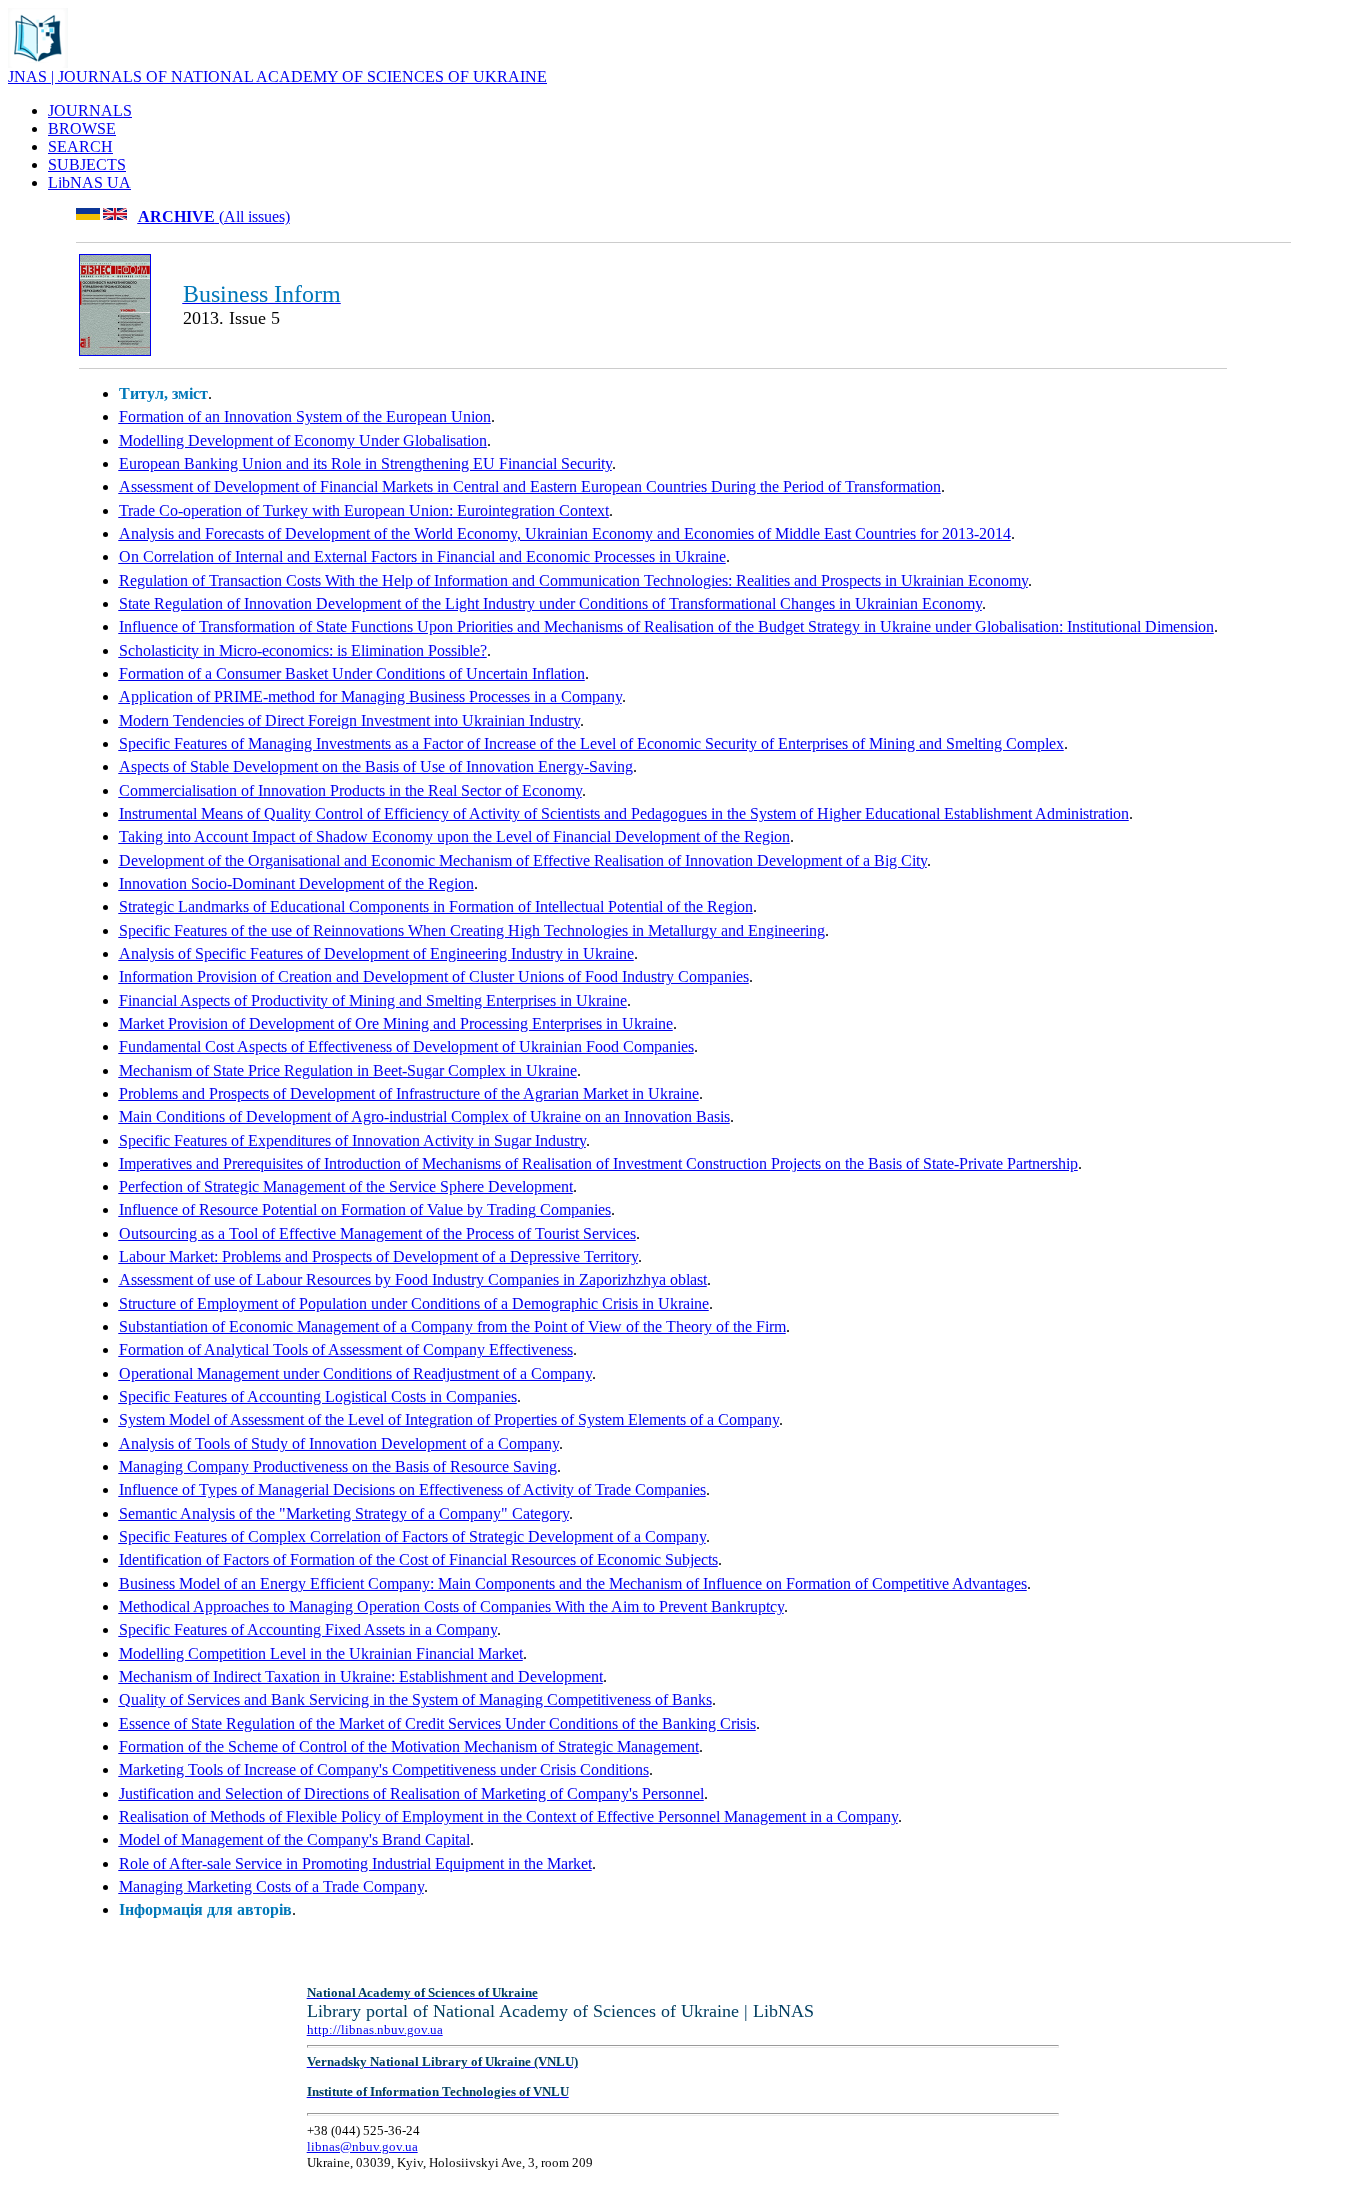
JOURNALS (90, 110)
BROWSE (82, 128)
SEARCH (80, 146)
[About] (38, 62)
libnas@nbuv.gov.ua (362, 2146)
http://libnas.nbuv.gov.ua (375, 2029)
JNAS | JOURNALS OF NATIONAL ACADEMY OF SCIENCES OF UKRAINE (277, 76)
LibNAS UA (89, 182)
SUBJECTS (87, 164)
